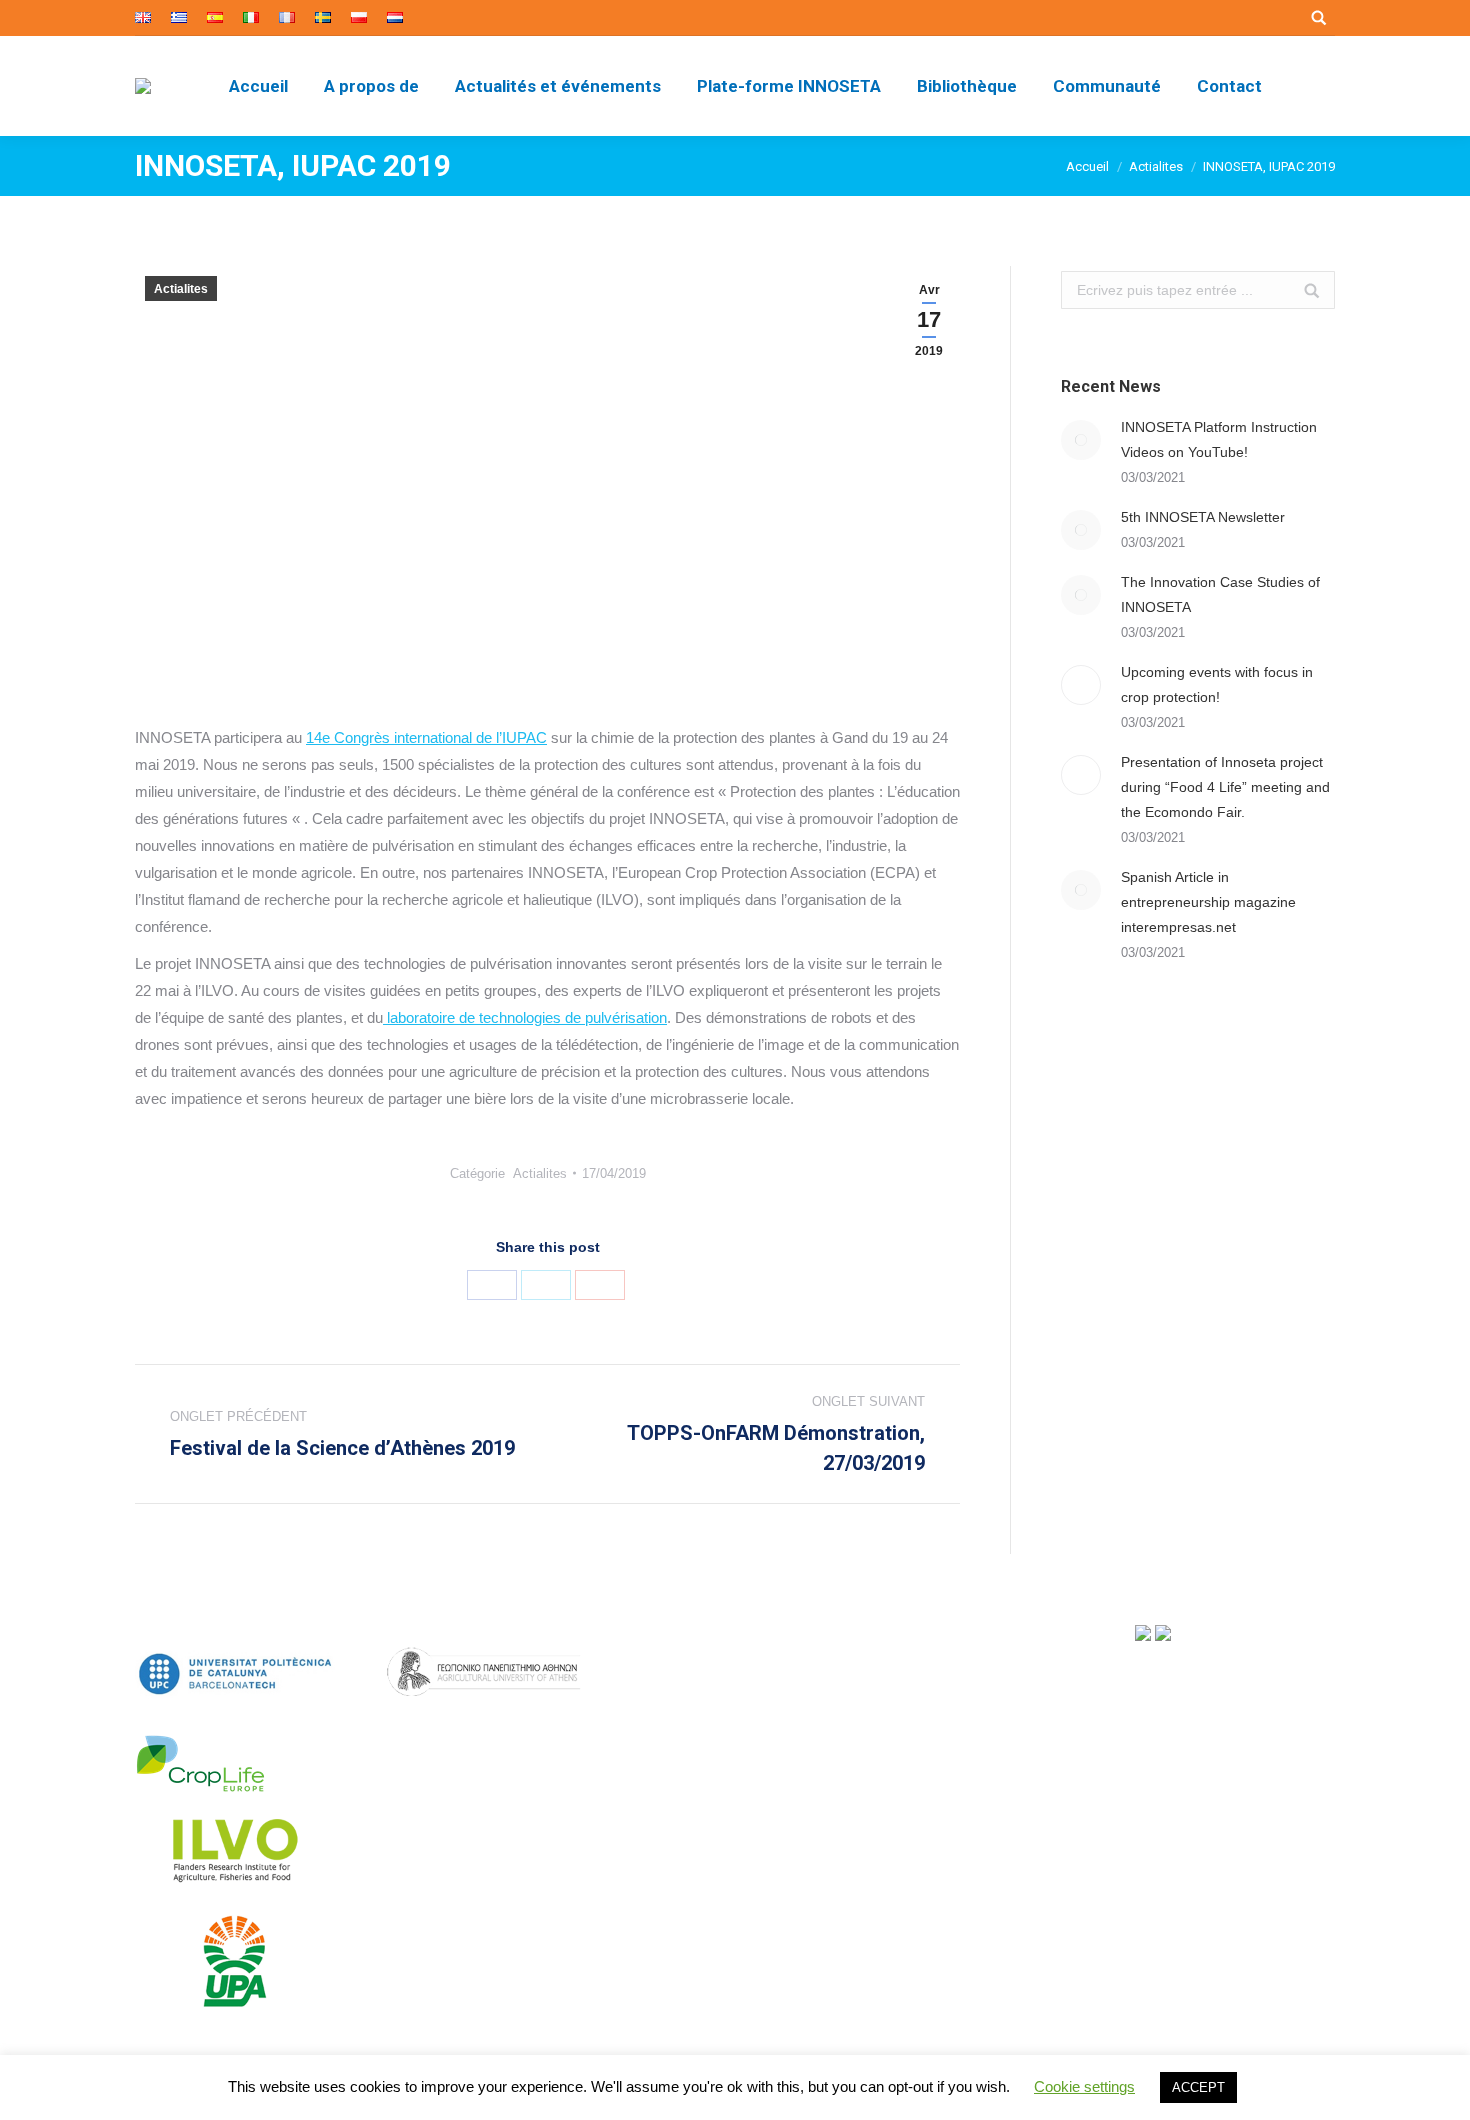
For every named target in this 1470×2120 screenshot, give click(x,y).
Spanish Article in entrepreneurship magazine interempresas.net (1208, 902)
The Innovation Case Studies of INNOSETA (1220, 594)
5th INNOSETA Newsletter (1203, 517)
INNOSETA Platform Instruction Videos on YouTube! (1219, 439)
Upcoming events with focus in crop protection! (1217, 684)
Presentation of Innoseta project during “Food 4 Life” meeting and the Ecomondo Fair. (1225, 787)
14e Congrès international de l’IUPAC (426, 737)
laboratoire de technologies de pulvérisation (525, 1017)
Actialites (1156, 166)
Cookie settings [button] (1084, 2086)
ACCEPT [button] (1198, 2087)
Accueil (1087, 166)
